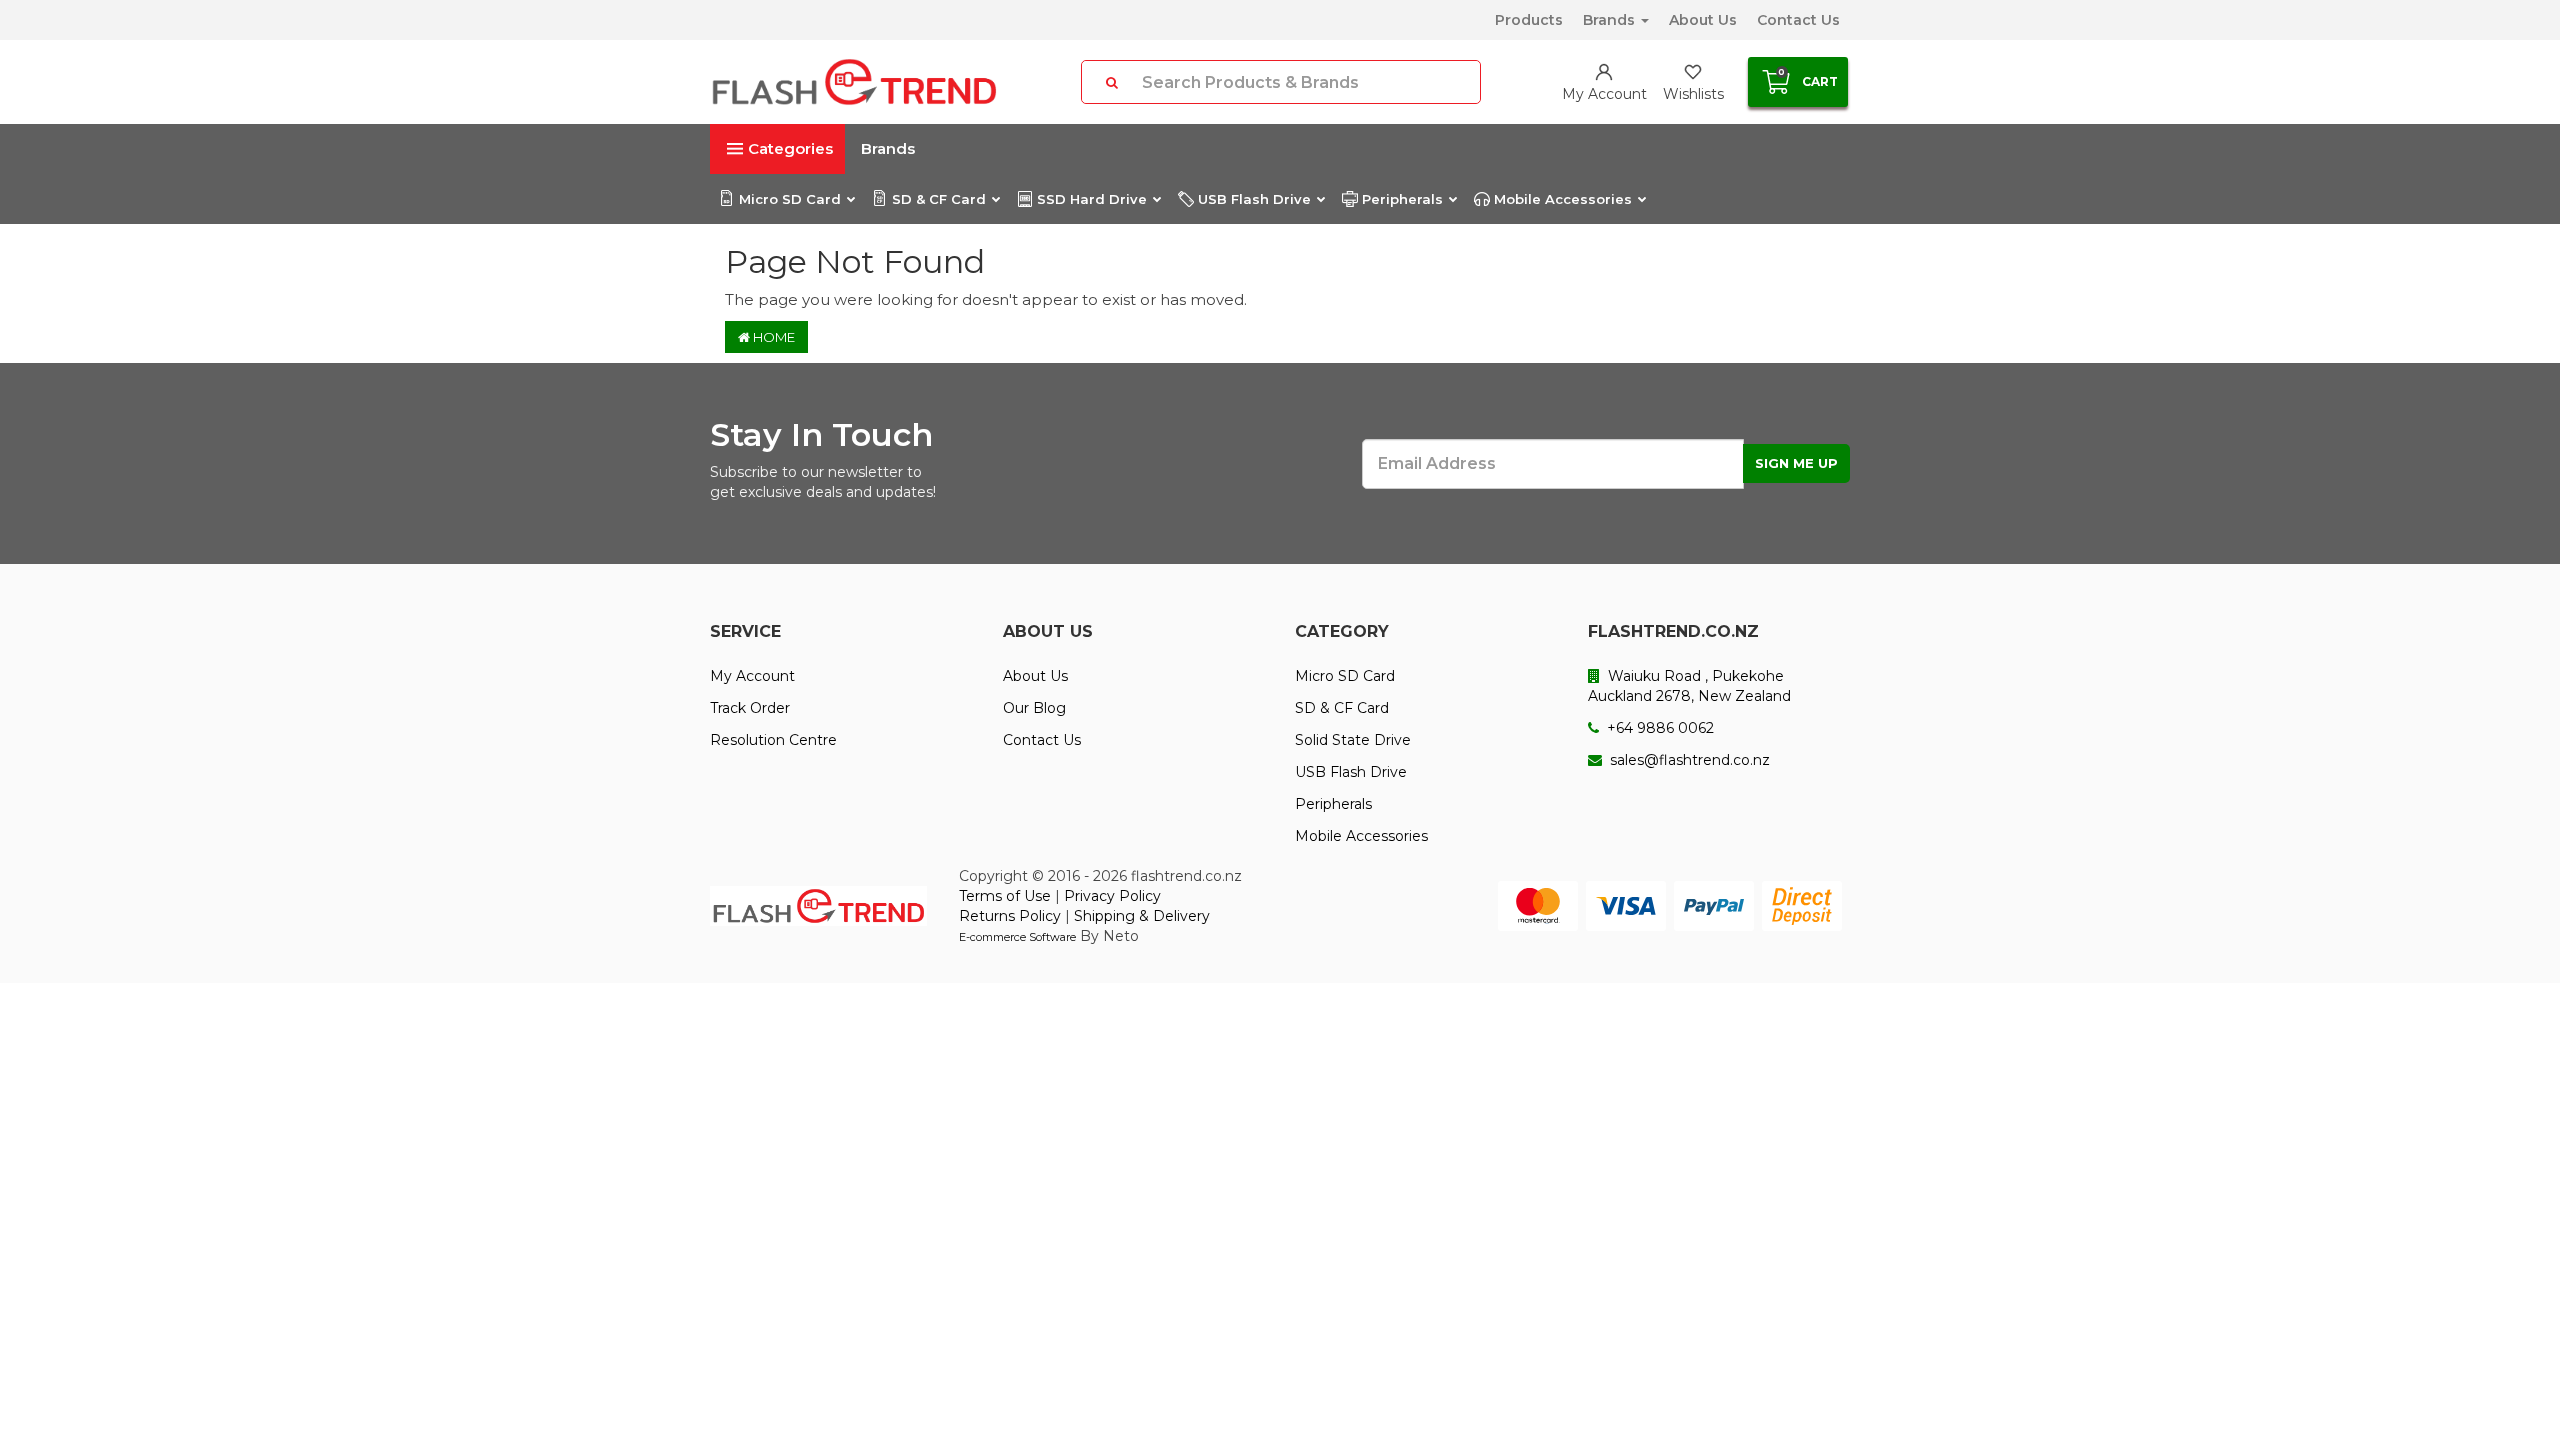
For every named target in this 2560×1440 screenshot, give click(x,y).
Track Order (750, 708)
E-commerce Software (1017, 937)
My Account (752, 676)
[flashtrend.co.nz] (854, 82)
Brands (1611, 20)
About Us (1703, 20)
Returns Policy (1010, 916)
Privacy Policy (1112, 896)
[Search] (1112, 82)
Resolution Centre (773, 740)
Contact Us (1798, 20)
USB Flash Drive (1254, 199)
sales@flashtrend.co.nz (1688, 760)
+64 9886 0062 (1658, 728)
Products (1529, 20)
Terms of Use (1005, 896)
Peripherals (1402, 199)
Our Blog (1034, 708)
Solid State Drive (1353, 740)
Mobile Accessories (1563, 199)
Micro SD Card (790, 199)
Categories (790, 148)
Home (772, 337)
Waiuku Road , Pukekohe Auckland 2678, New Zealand (1689, 686)
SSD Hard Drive (1092, 199)
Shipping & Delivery (1142, 916)
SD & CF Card (939, 199)
